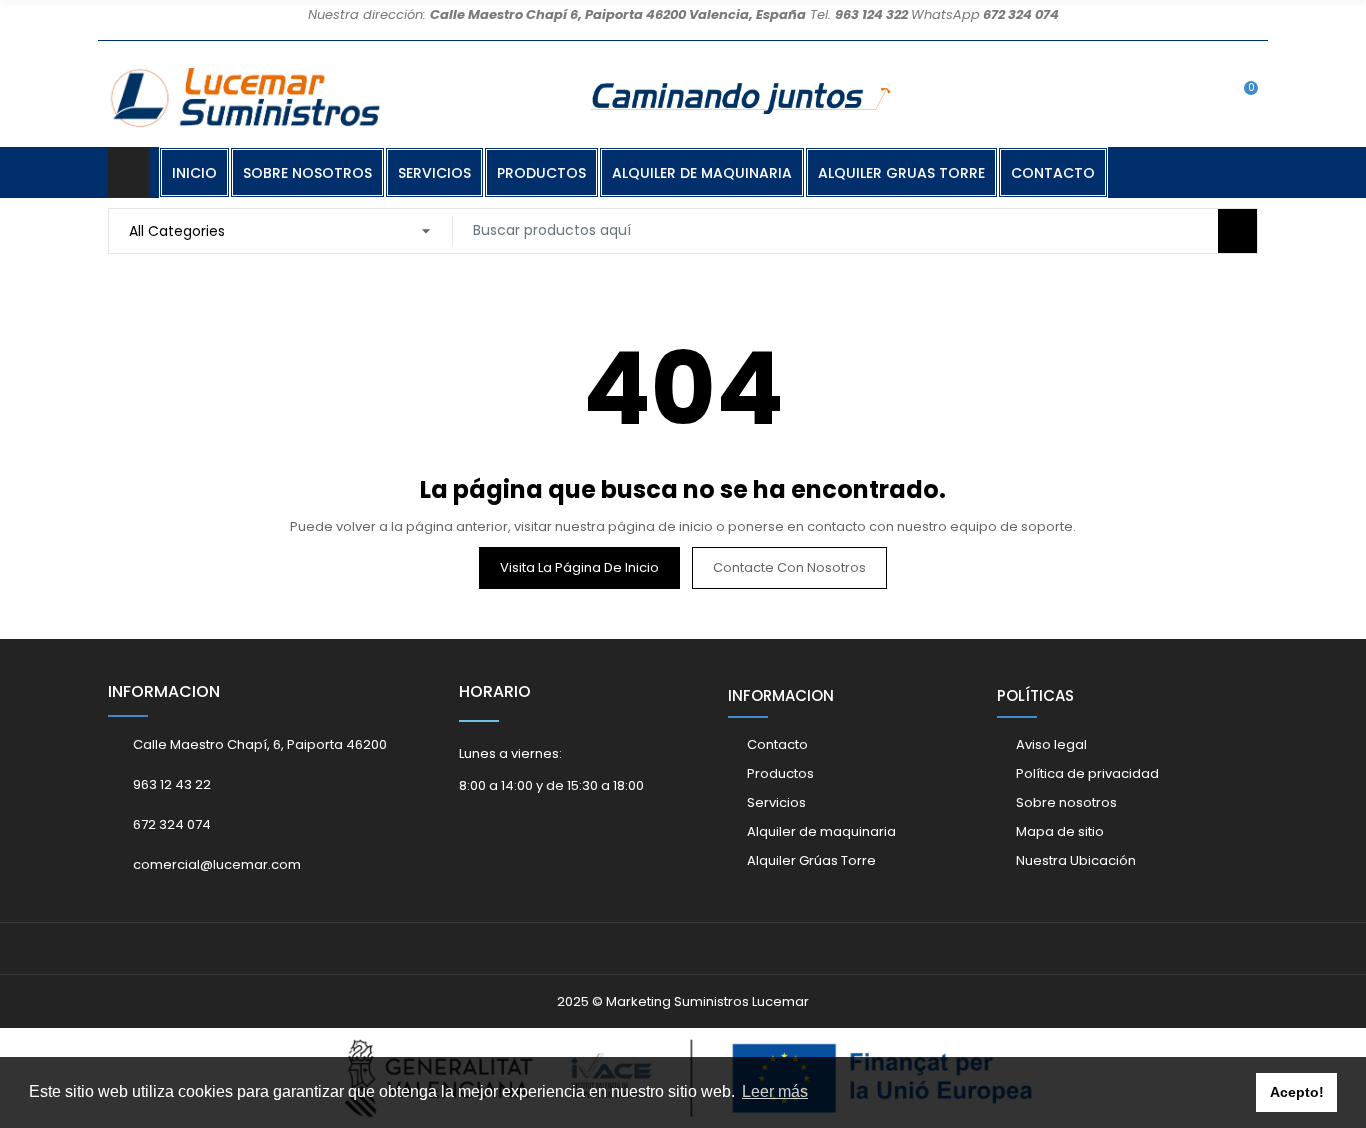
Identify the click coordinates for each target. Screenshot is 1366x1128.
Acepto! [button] (1297, 1092)
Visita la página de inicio (579, 567)
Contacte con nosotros (789, 567)
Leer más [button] (775, 1091)
